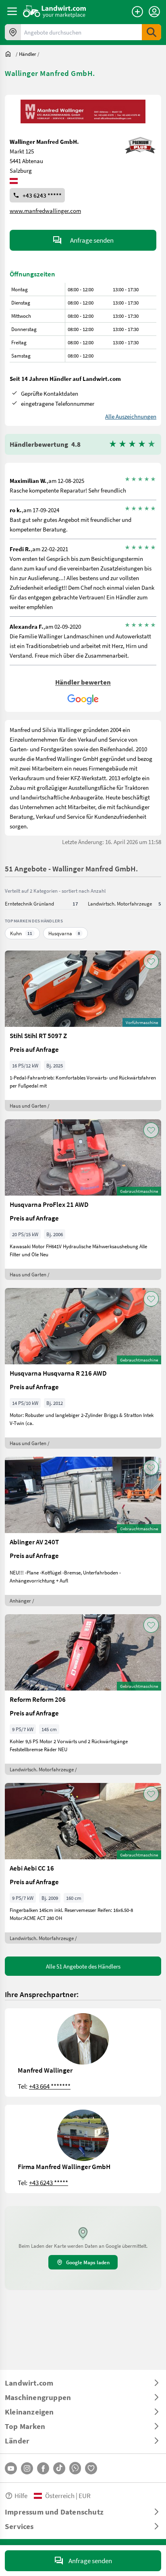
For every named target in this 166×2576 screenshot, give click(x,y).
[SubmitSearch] (151, 32)
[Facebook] (43, 2468)
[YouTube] (11, 2468)
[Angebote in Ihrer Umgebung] (13, 32)
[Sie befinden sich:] (10, 54)
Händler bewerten (83, 682)
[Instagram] (27, 2468)
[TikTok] (59, 2468)
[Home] (55, 11)
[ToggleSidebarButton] (12, 11)
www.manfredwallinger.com (45, 211)
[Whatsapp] (75, 2468)
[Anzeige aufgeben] (137, 12)
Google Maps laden (88, 2262)
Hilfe (21, 2495)
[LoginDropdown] (154, 12)
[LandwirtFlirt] (91, 2468)
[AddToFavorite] (151, 961)
